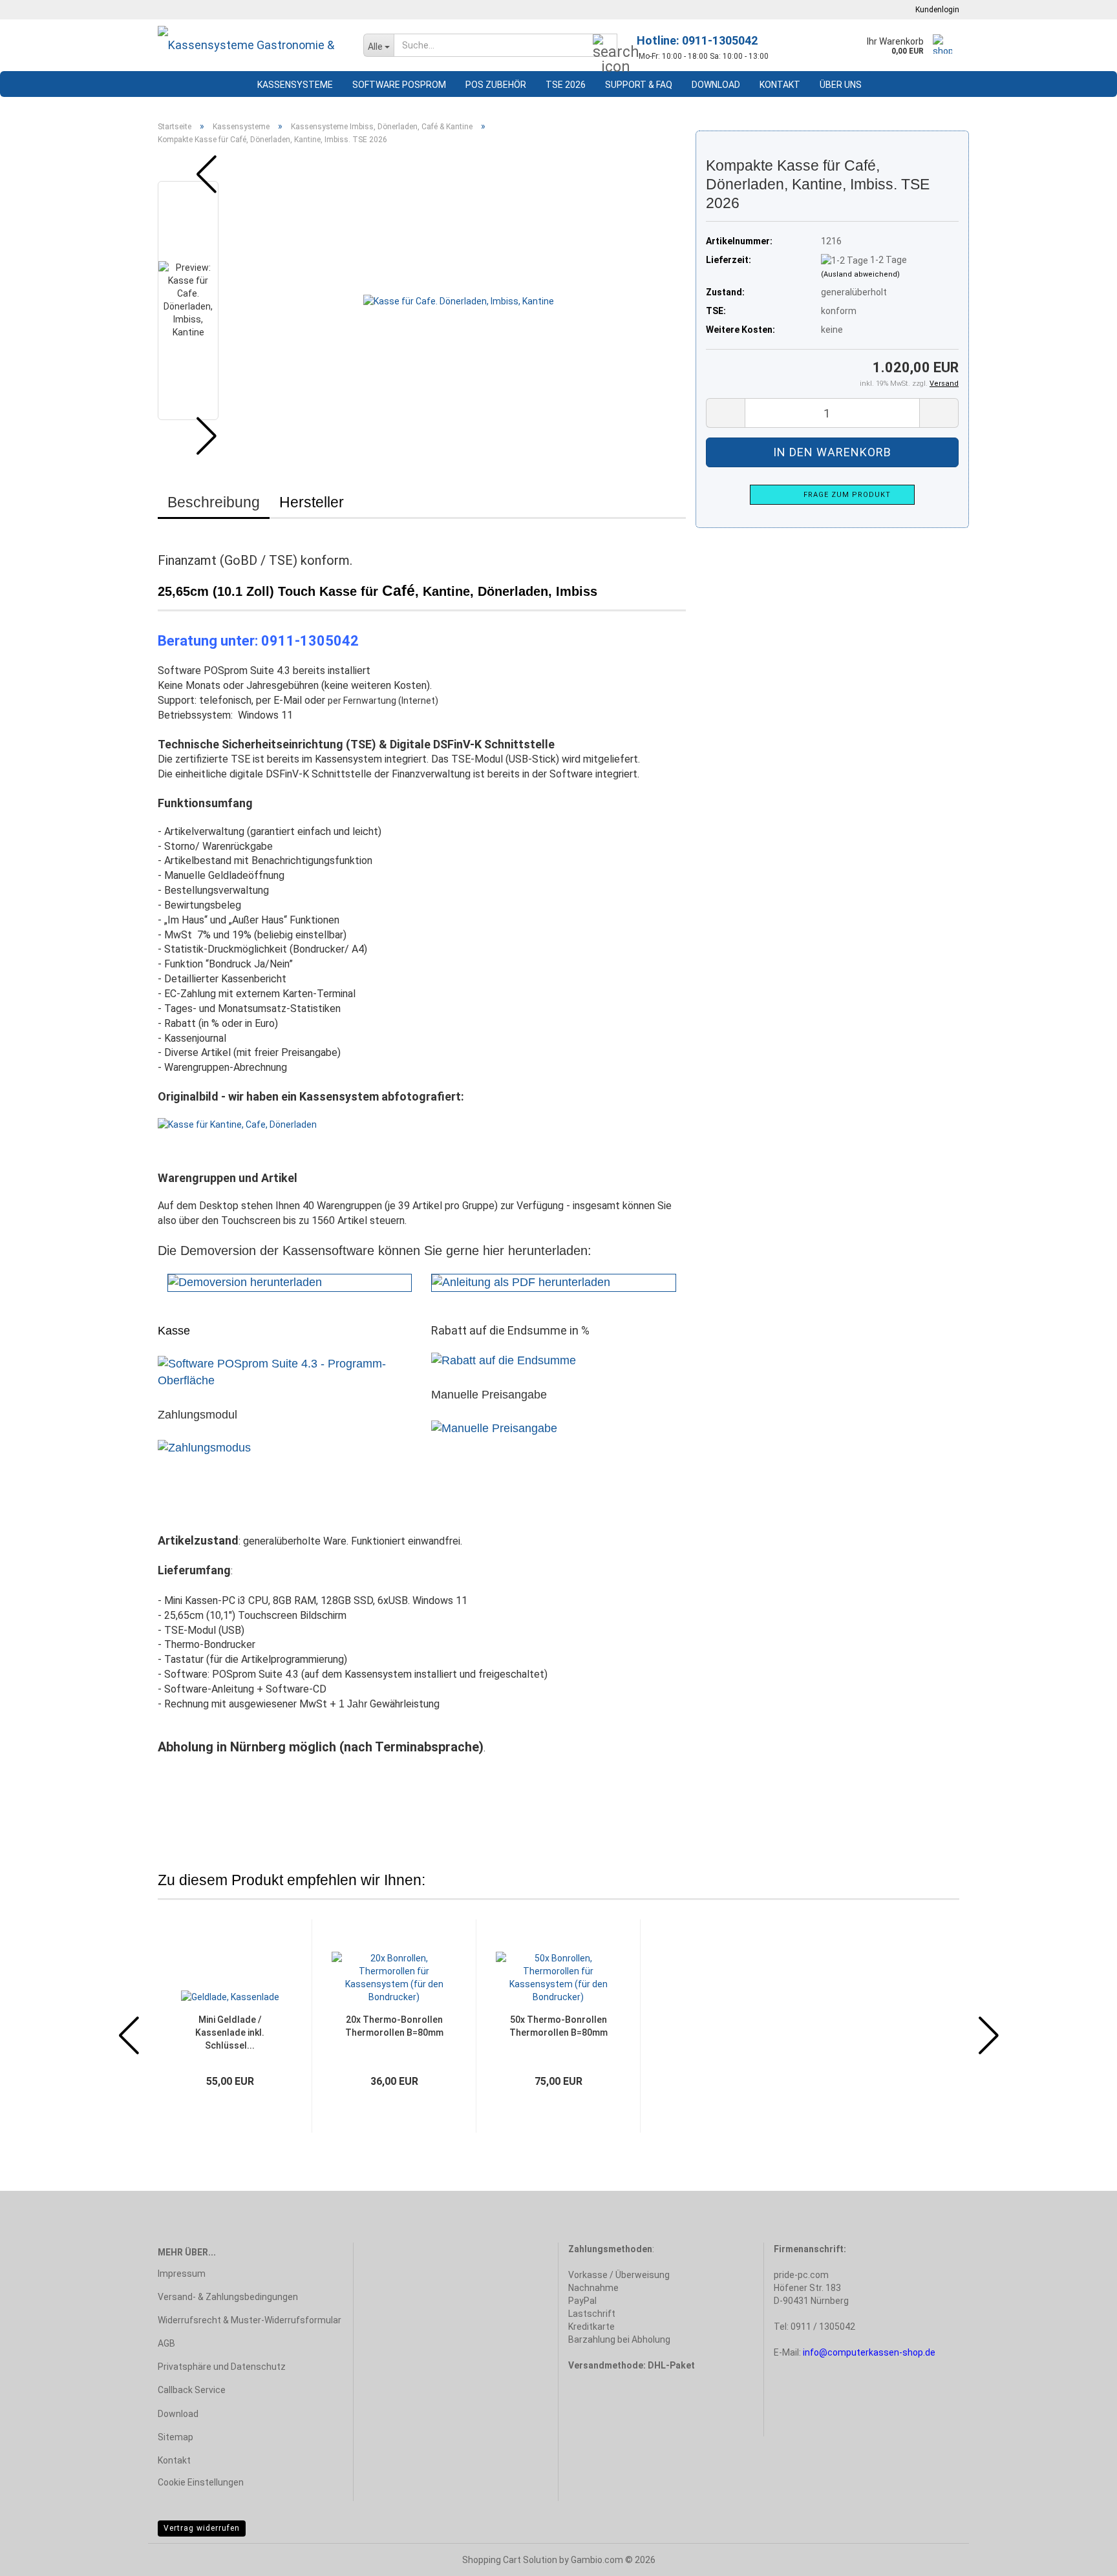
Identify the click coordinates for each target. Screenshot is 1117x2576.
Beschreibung (214, 502)
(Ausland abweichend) (860, 274)
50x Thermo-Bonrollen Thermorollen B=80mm (558, 2026)
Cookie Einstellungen (201, 2482)
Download (716, 85)
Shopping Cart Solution (510, 2560)
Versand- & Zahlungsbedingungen (228, 2297)
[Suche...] (605, 46)
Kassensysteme (295, 85)
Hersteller (312, 502)
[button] (197, 174)
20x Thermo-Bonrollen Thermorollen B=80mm (394, 2026)
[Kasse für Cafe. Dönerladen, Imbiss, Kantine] (459, 301)
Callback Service (192, 2390)
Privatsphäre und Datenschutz (222, 2367)
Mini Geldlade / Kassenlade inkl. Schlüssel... (230, 2032)
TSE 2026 (566, 85)
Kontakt (780, 85)
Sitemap (176, 2437)
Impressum (182, 2274)
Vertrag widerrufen (202, 2528)
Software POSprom (399, 85)
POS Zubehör (496, 85)
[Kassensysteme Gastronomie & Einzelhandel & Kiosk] (251, 45)
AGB (166, 2343)
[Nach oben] (1081, 2557)
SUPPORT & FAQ (639, 85)
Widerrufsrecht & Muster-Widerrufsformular (250, 2320)
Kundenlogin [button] (935, 10)
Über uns (841, 85)
